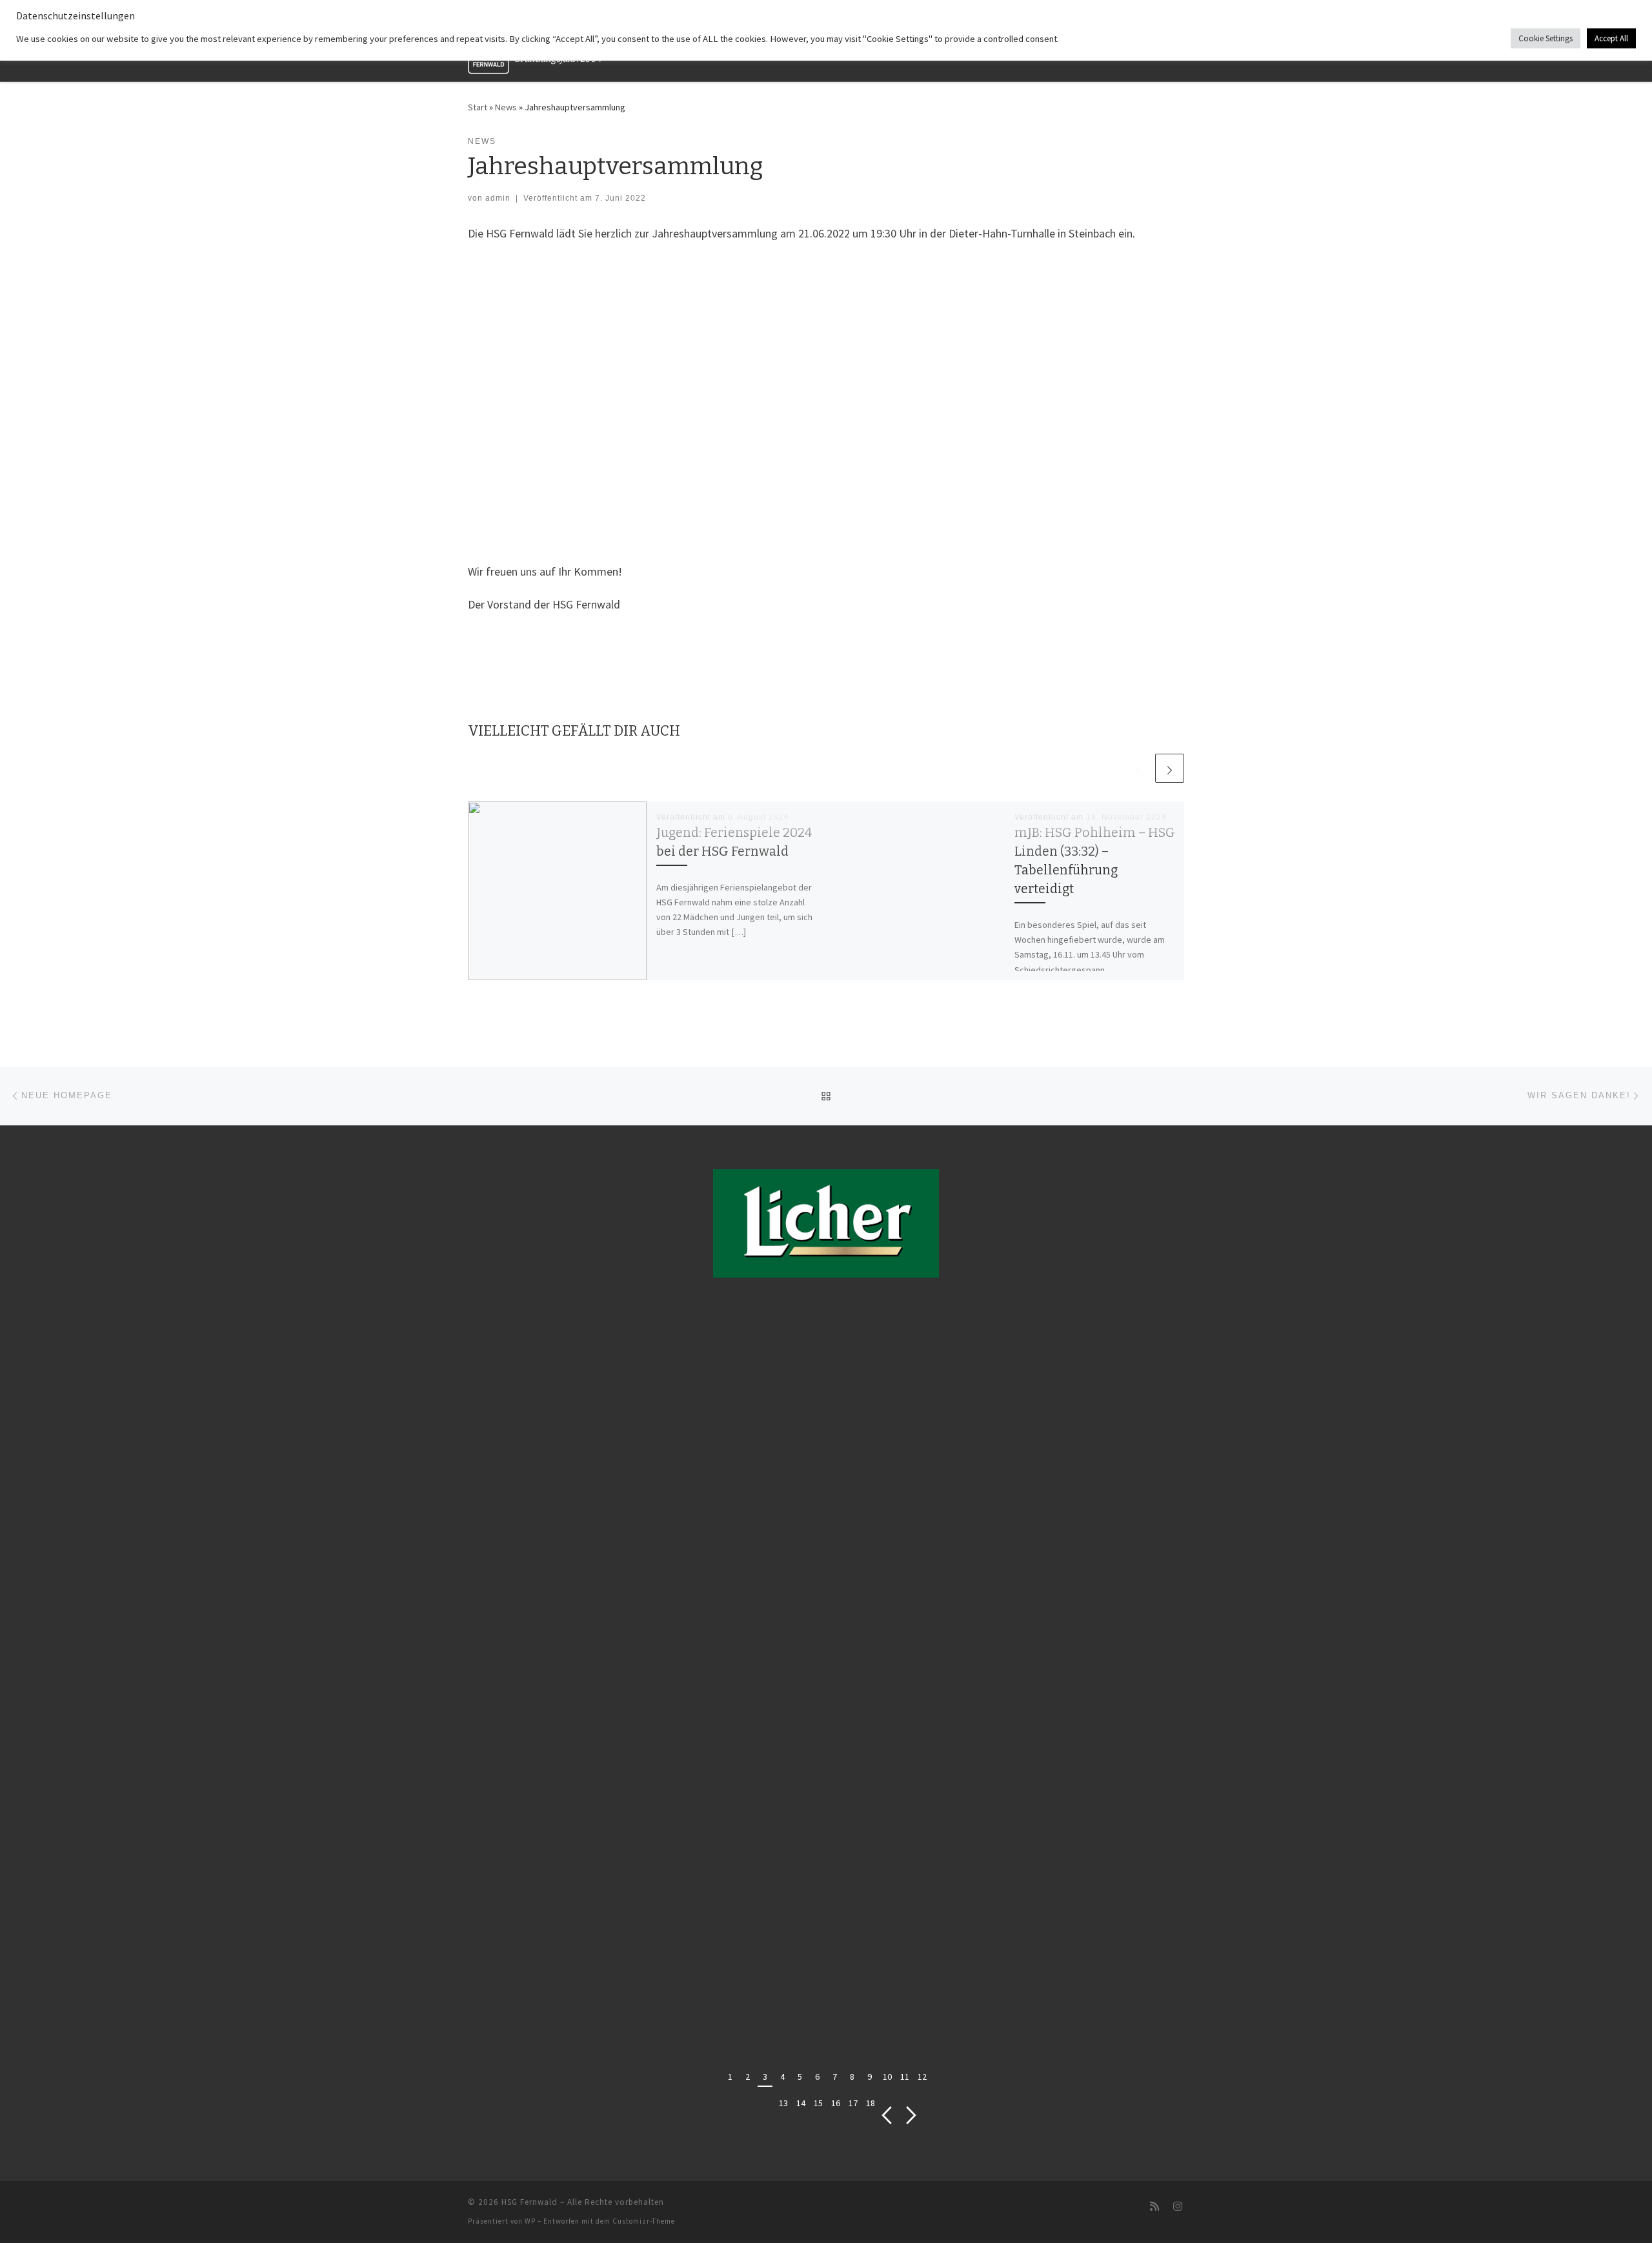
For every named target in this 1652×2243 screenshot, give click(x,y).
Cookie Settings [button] (1546, 38)
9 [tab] (870, 2077)
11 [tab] (905, 2077)
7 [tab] (835, 2077)
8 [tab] (852, 2077)
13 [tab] (783, 2103)
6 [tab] (817, 2077)
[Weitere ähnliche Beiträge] (1170, 768)
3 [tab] (765, 2077)
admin (498, 198)
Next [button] (912, 2116)
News (506, 107)
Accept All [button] (1611, 38)
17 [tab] (853, 2103)
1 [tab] (730, 2077)
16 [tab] (836, 2103)
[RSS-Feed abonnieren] (1154, 2207)
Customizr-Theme (644, 2221)
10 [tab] (887, 2077)
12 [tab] (922, 2077)
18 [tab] (871, 2103)
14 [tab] (801, 2103)
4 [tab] (782, 2077)
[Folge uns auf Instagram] (1178, 2207)
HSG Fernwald (529, 2202)
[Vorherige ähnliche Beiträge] (1139, 768)
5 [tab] (800, 2077)
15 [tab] (818, 2103)
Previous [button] (886, 2116)
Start (478, 107)
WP (530, 2221)
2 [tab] (748, 2077)
